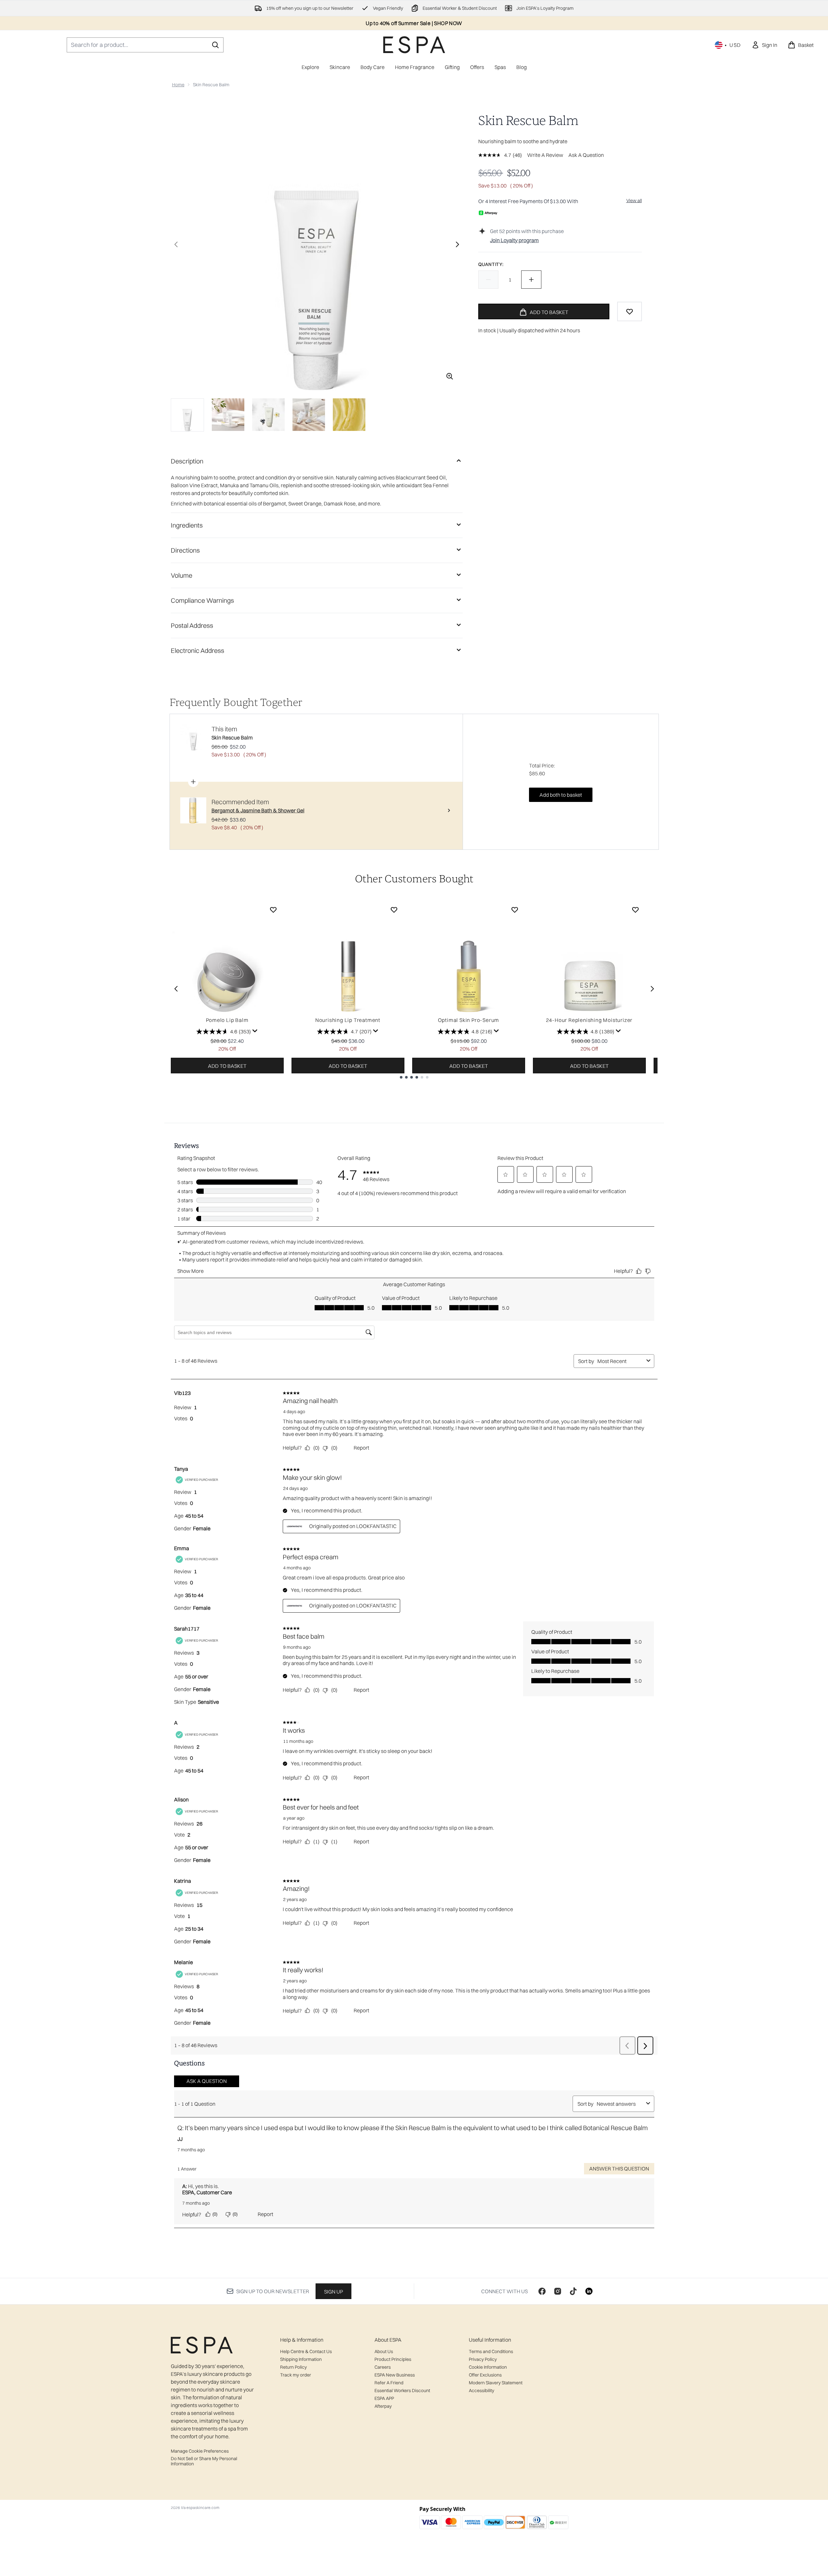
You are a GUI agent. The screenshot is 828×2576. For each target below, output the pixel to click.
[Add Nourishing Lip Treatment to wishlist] (394, 910)
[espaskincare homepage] (414, 45)
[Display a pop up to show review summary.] (255, 1031)
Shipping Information (301, 2359)
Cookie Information (488, 2367)
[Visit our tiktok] (573, 2291)
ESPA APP (384, 2398)
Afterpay (383, 2406)
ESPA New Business (395, 2375)
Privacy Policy (483, 2359)
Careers (383, 2367)
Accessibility (482, 2390)
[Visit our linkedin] (589, 2291)
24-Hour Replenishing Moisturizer (589, 1020)
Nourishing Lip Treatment (348, 1020)
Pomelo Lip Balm (227, 1020)
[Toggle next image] (457, 244)
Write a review (545, 155)
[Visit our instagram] (558, 2291)
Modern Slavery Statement (496, 2383)
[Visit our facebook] (542, 2291)
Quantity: (491, 264)
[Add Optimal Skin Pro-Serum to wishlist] (515, 910)
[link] (764, 45)
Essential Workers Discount (402, 2390)
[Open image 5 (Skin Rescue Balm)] (349, 415)
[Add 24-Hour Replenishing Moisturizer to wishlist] (635, 910)
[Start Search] (215, 45)
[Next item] (652, 989)
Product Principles (393, 2359)
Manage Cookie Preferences (200, 2451)
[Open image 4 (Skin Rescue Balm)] (309, 415)
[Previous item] (176, 989)
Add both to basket (561, 795)
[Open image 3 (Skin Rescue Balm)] (268, 415)
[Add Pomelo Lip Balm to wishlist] (273, 910)
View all (634, 200)
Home (178, 85)
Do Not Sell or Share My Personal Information (204, 2461)
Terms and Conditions (491, 2351)
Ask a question (586, 155)
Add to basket (227, 1066)
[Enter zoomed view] (450, 376)
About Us (384, 2351)
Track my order (296, 2375)
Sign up (333, 2292)
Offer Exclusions (485, 2375)
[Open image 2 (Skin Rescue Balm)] (228, 415)
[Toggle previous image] (176, 244)
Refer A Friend (389, 2383)
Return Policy (293, 2367)
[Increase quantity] (531, 280)
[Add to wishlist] (630, 311)
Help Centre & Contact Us (306, 2351)
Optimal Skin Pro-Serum (469, 1020)
